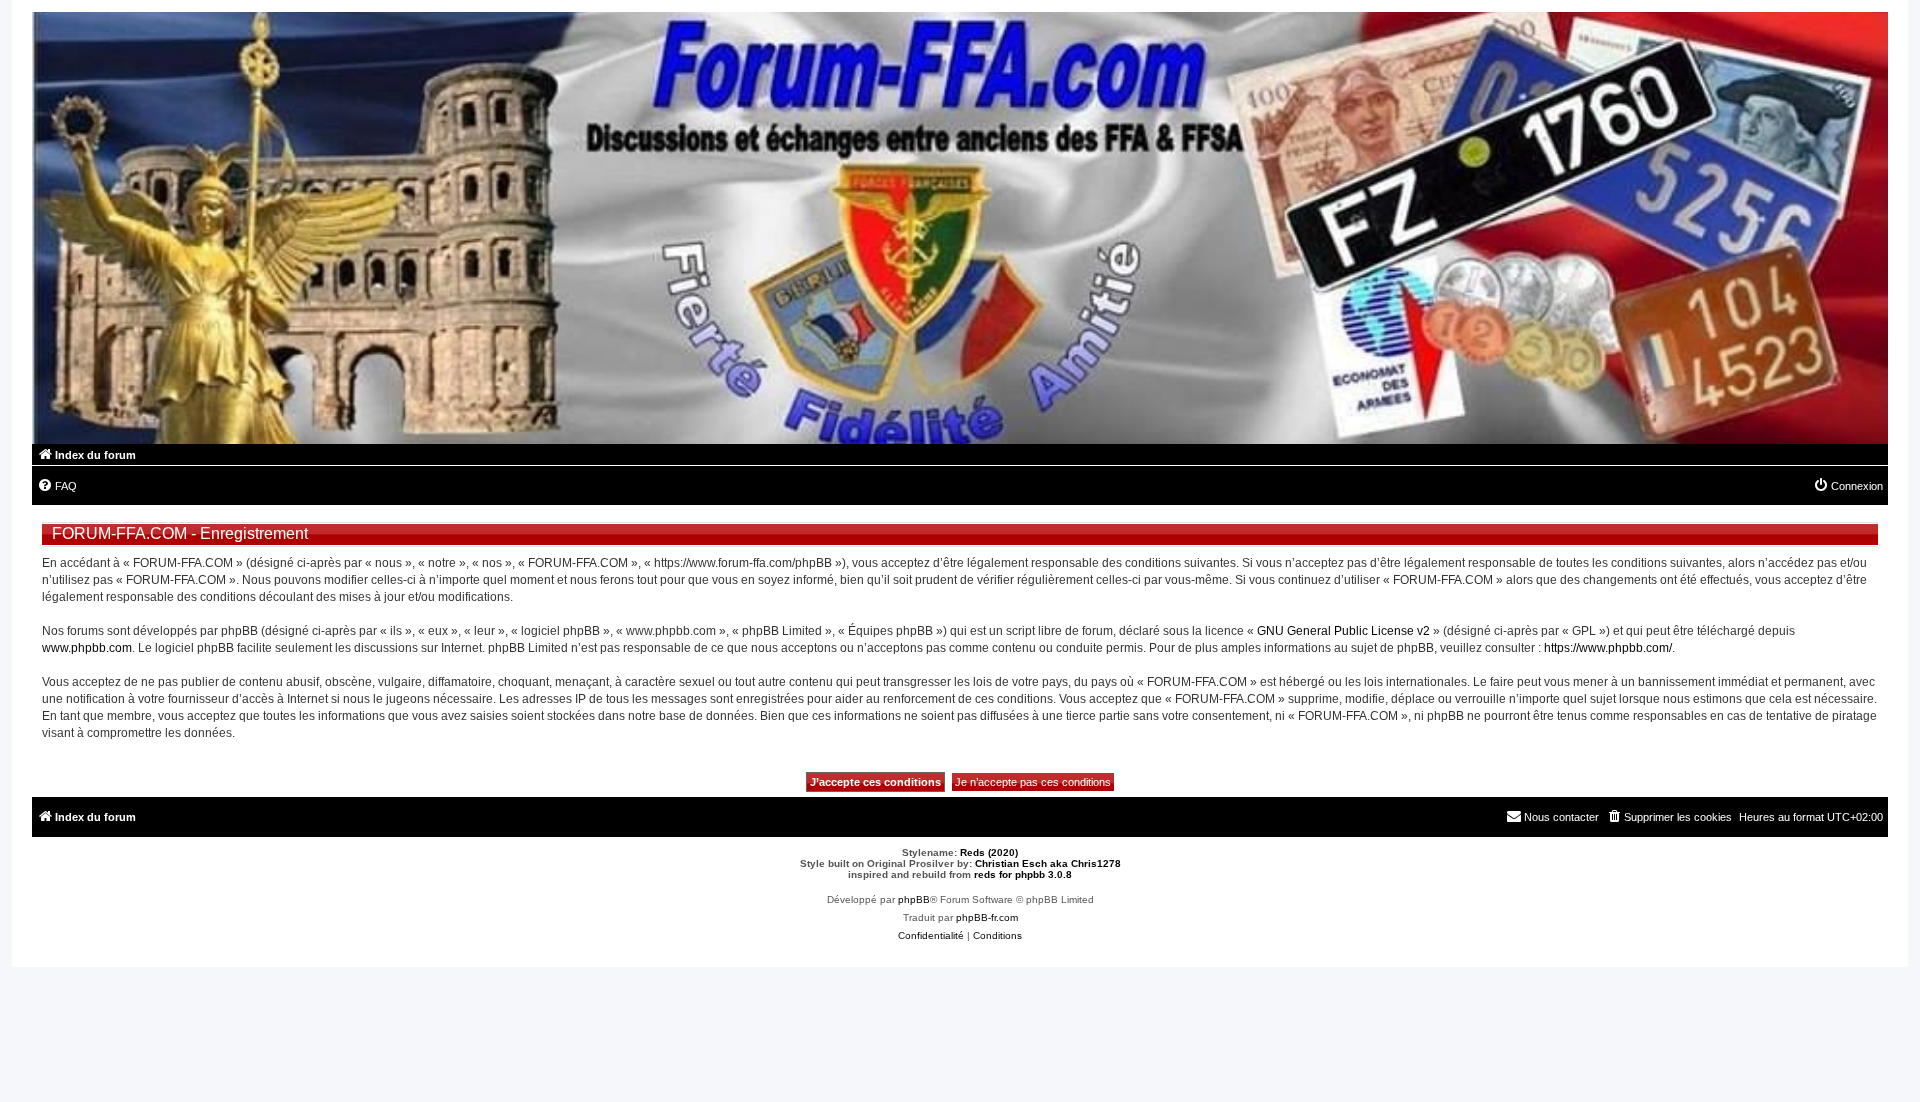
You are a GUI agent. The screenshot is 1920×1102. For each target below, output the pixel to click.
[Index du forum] (960, 228)
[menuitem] (57, 486)
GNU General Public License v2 (1343, 631)
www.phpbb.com (87, 648)
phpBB (914, 899)
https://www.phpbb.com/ (1608, 648)
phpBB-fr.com (987, 917)
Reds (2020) (989, 852)
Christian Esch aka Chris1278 (1048, 863)
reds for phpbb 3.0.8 (1023, 874)
